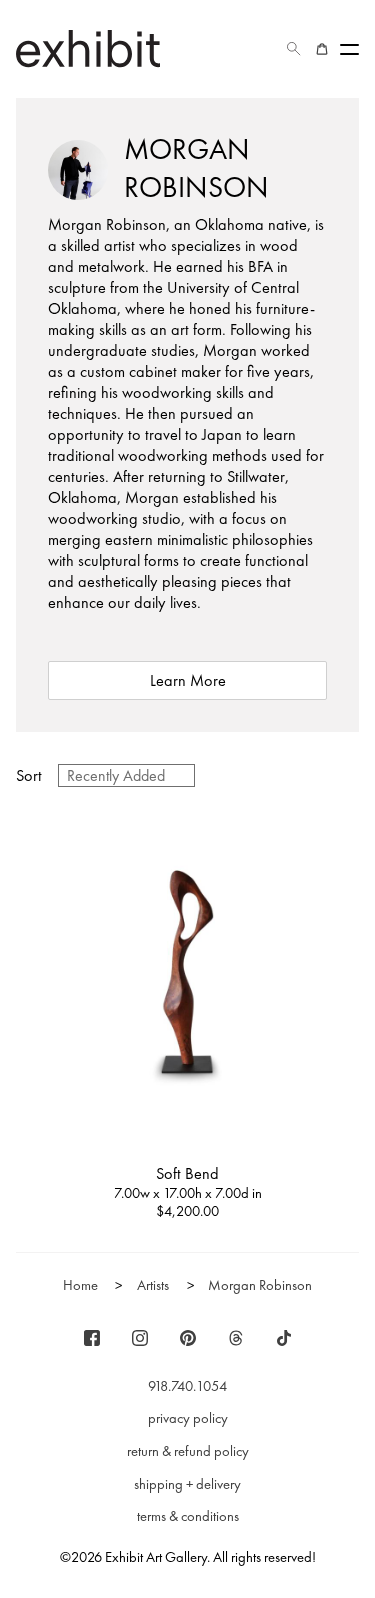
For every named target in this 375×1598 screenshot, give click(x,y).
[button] (294, 49)
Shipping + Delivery (187, 1484)
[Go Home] (88, 48)
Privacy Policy (188, 1418)
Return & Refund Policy (188, 1451)
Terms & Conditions (188, 1516)
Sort (29, 775)
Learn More (188, 680)
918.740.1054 (187, 1386)
